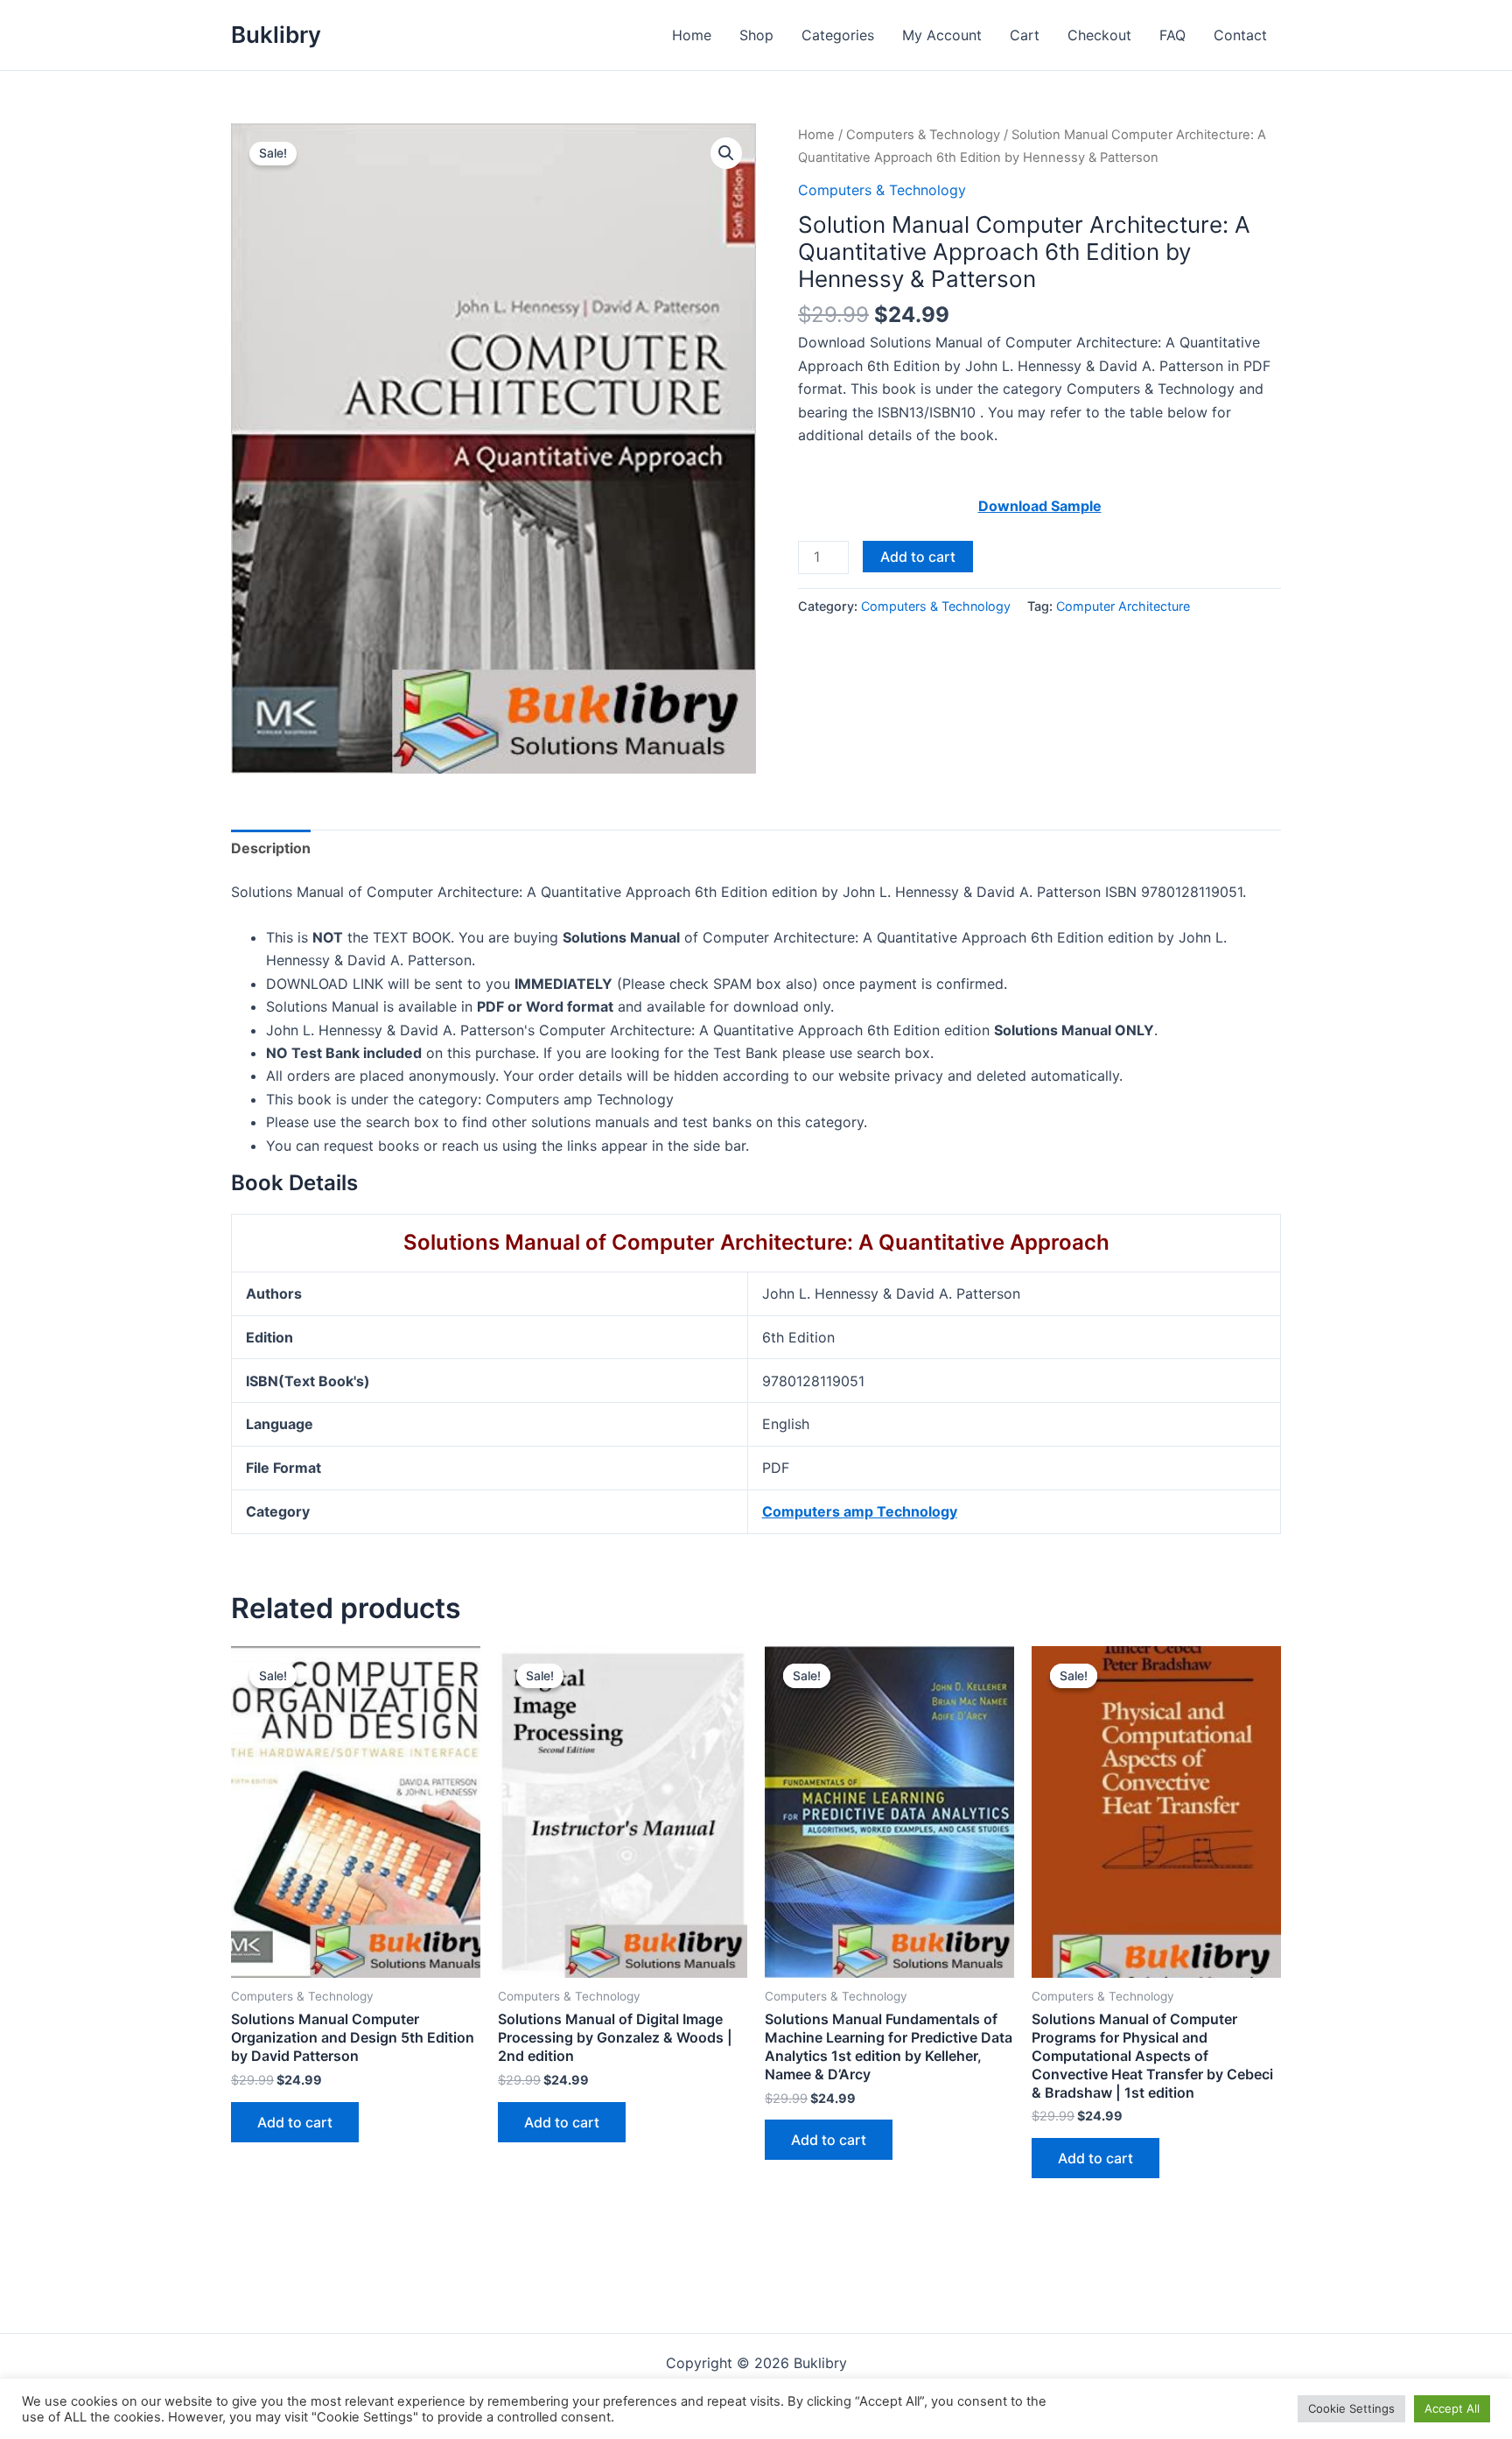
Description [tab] (271, 848)
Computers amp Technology (860, 1511)
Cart (1025, 35)
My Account (942, 35)
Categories (838, 35)
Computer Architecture (1123, 606)
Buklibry (276, 35)
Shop (756, 35)
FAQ (1172, 35)
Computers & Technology (923, 135)
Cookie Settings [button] (1351, 2408)
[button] (726, 153)
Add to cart (918, 557)
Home (692, 35)
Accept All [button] (1452, 2408)
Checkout (1099, 35)
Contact (1240, 35)
